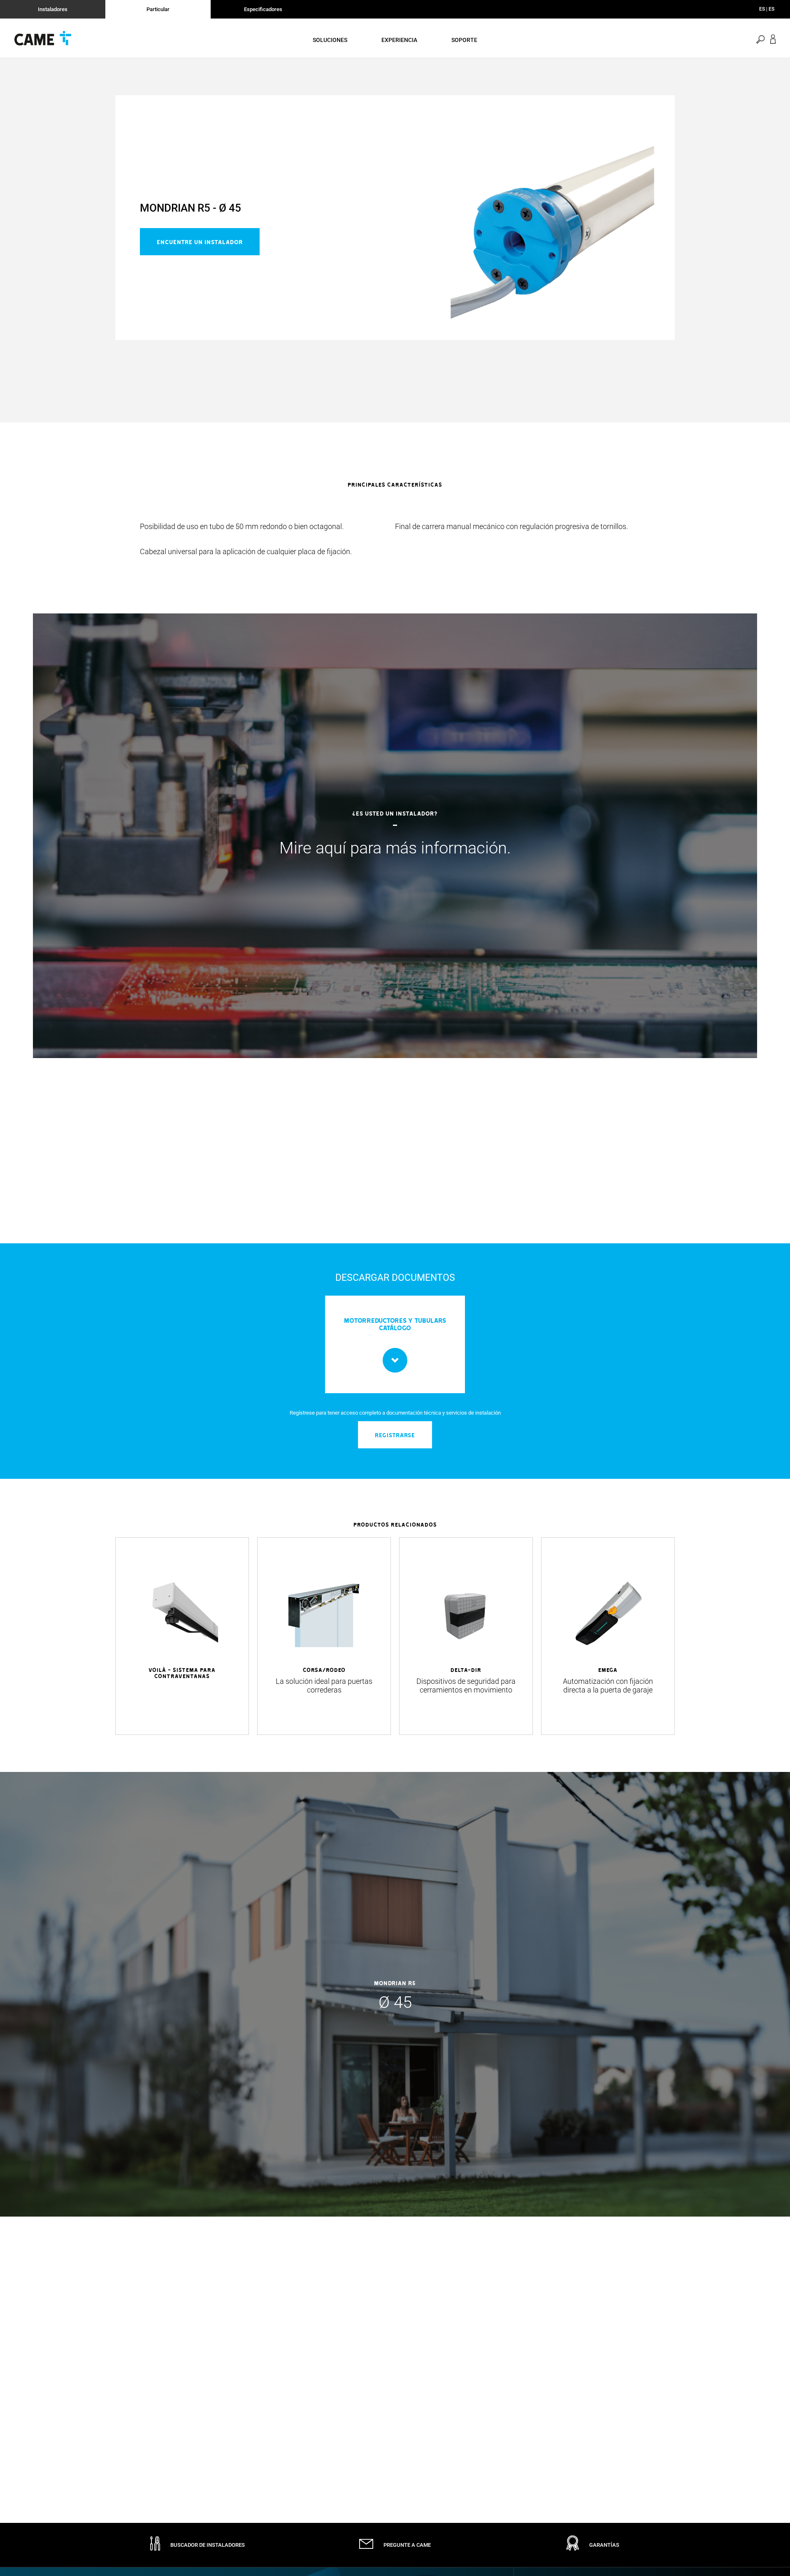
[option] (395, 539)
